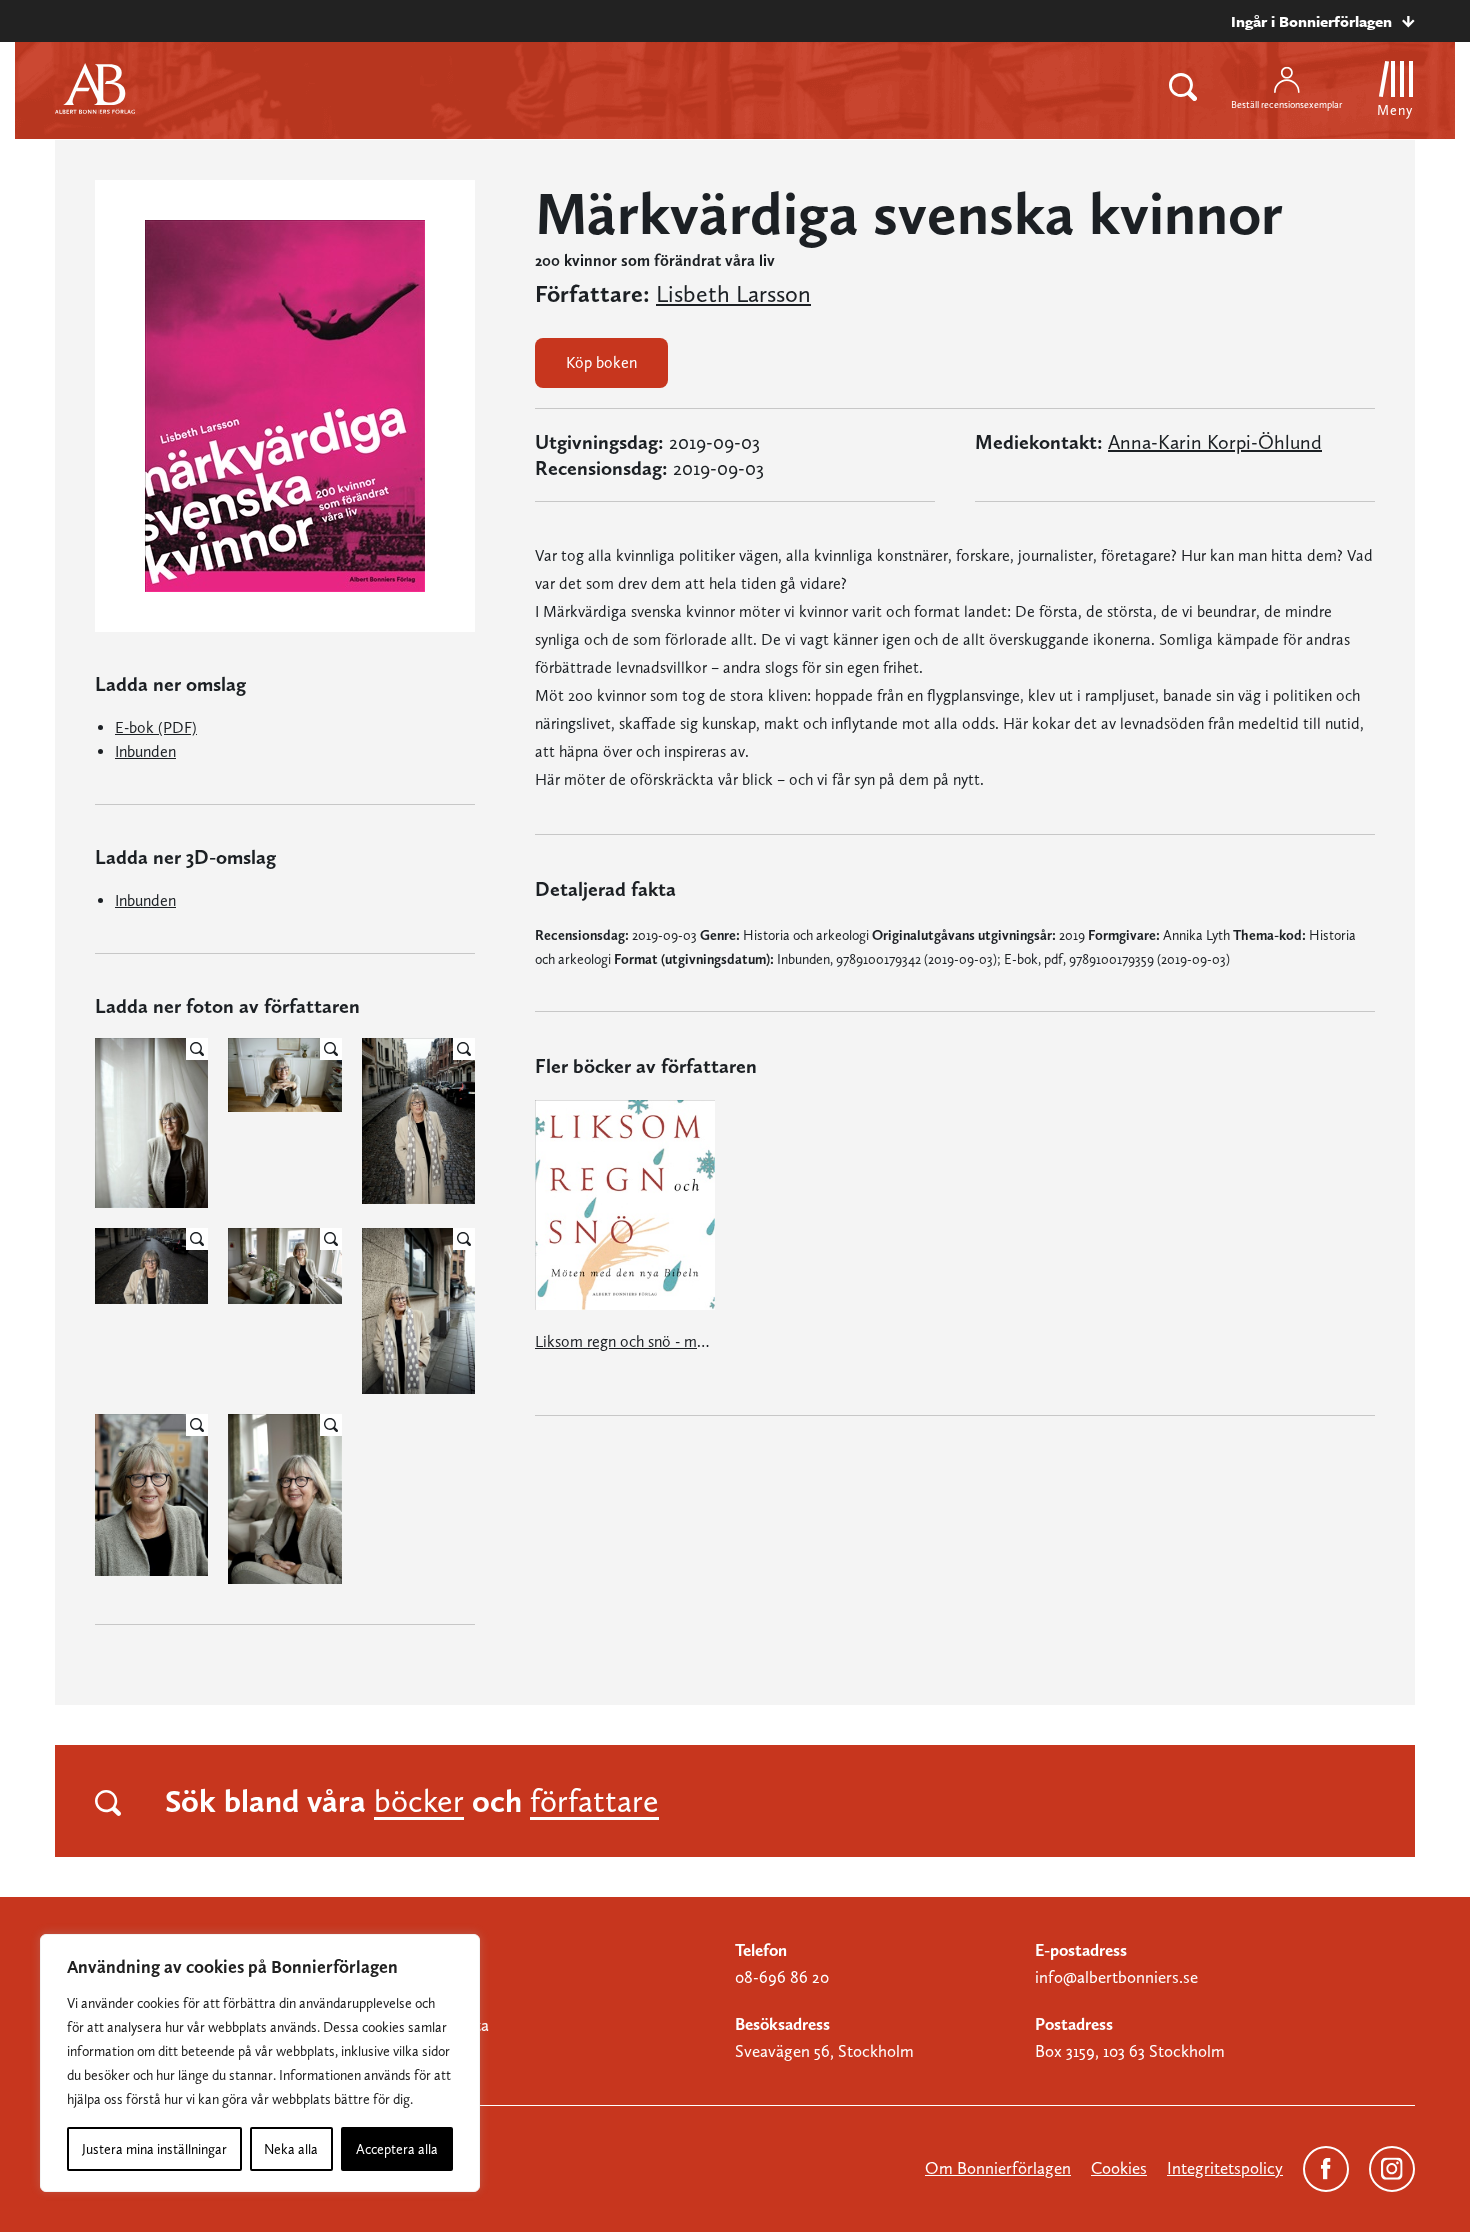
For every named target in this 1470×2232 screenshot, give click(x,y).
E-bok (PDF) (156, 727)
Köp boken (601, 362)
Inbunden (145, 751)
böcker (419, 1801)
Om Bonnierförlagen (998, 2168)
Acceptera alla (397, 2149)
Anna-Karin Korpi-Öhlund (1215, 442)
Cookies (1119, 2168)
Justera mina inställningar (154, 2149)
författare (594, 1801)
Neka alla (291, 2149)
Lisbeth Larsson (733, 294)
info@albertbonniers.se (1116, 1977)
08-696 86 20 (782, 1977)
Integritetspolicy (1225, 2168)
